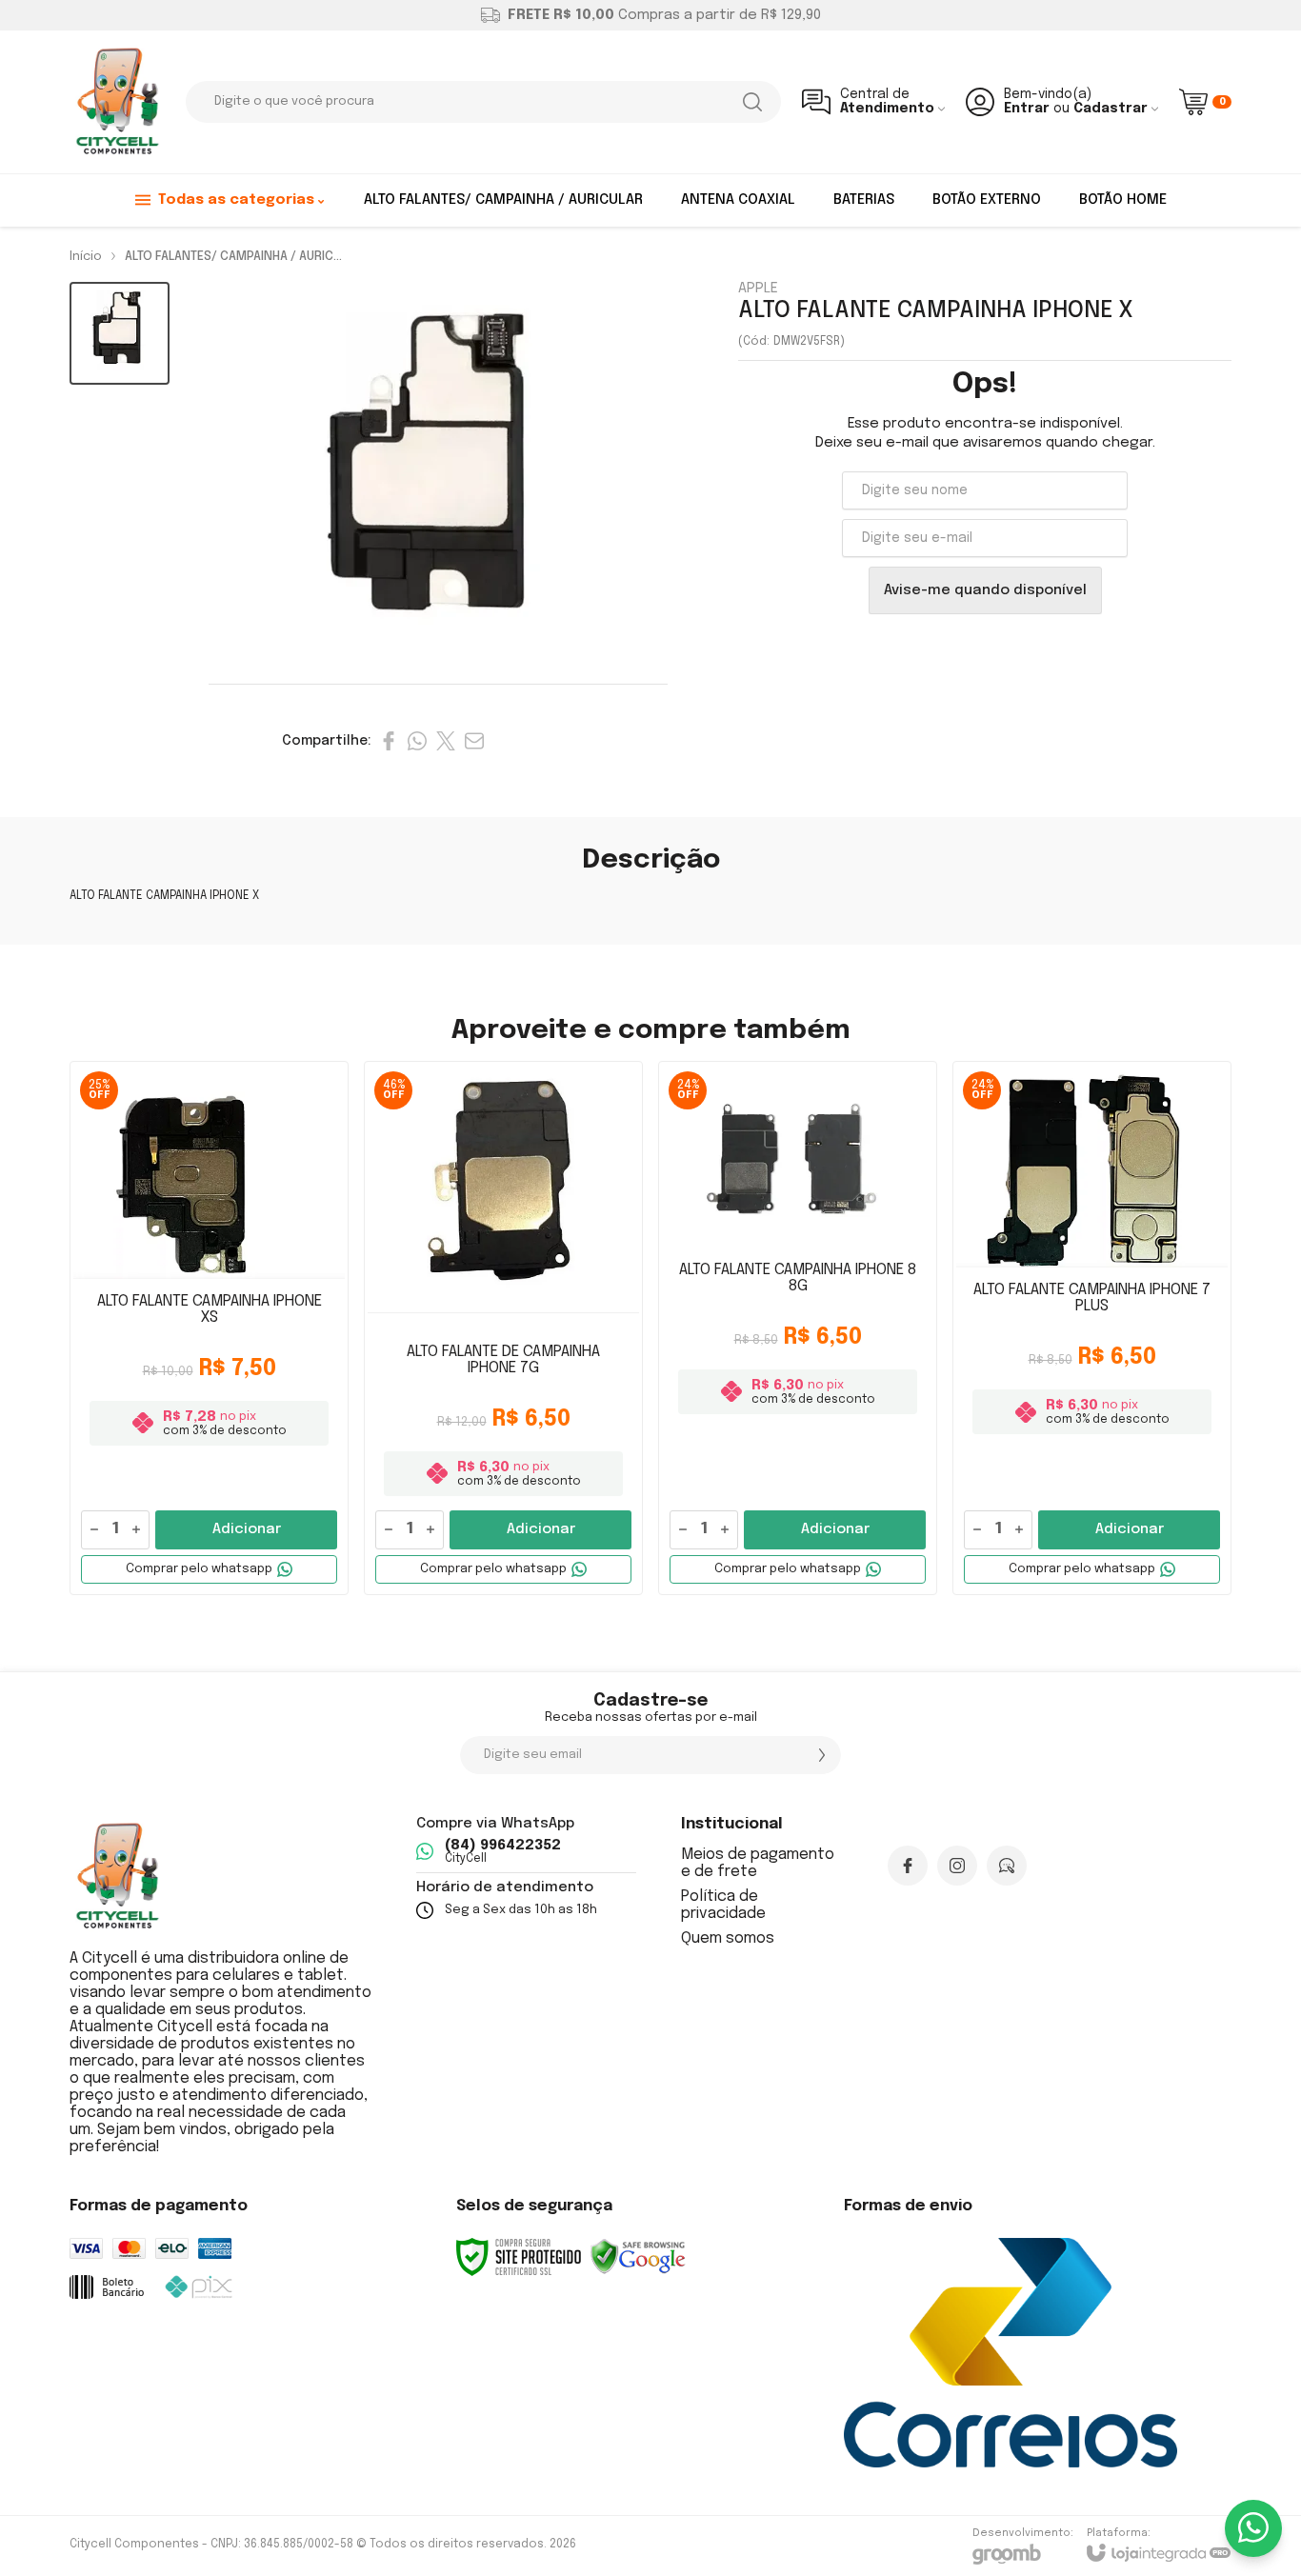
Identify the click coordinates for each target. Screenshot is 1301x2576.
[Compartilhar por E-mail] (474, 741)
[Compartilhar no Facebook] (389, 741)
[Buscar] (752, 102)
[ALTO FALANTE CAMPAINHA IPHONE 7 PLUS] (1092, 1328)
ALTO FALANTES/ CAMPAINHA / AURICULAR (240, 257)
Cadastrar (1111, 109)
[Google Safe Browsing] (638, 2257)
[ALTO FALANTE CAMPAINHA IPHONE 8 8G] (798, 1328)
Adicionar (247, 1529)
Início (86, 257)
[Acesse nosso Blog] (1007, 1866)
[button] (120, 334)
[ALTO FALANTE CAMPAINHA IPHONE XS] (209, 1328)
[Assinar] (822, 1755)
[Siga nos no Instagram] (957, 1866)
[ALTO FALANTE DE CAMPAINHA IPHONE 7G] (503, 1328)
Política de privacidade (723, 1905)
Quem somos (728, 1938)
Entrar (1027, 109)
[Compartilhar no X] (446, 741)
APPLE (758, 289)
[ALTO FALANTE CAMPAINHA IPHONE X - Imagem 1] (120, 334)
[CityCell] (117, 102)
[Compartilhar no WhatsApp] (417, 741)
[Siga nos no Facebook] (908, 1866)
